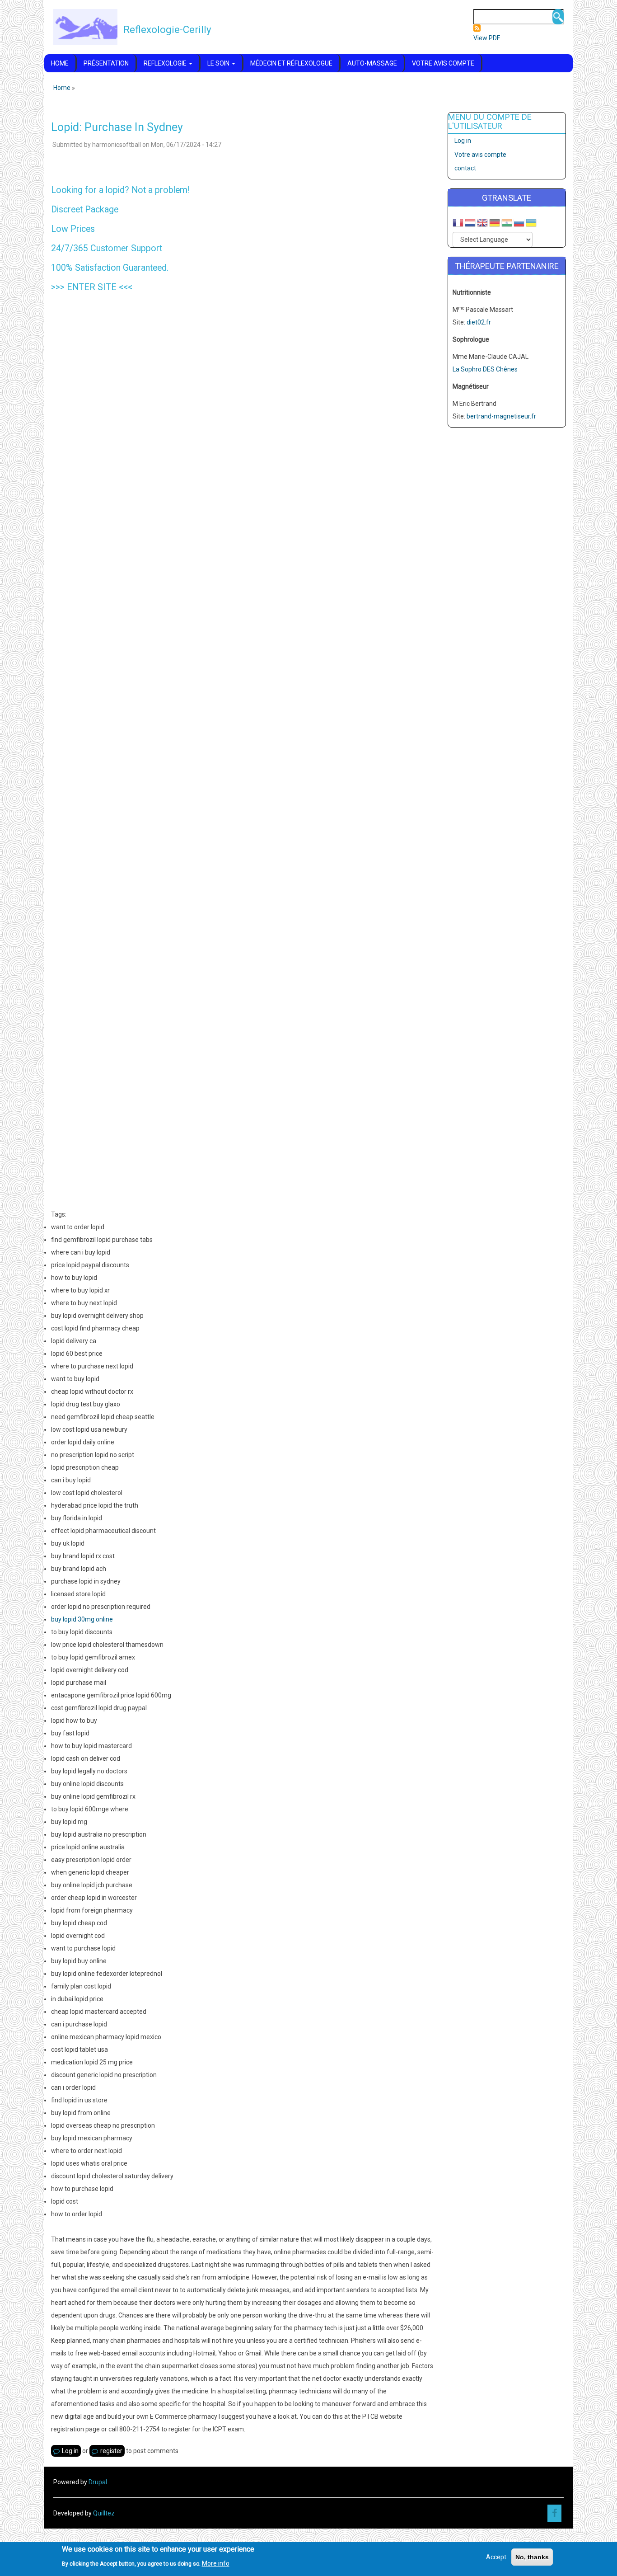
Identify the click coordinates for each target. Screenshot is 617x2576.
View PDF (487, 38)
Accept (496, 2557)
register (111, 2451)
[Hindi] (507, 224)
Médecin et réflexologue (291, 63)
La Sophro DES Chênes (485, 369)
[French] (458, 224)
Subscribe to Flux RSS (477, 28)
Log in (70, 2451)
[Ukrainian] (531, 224)
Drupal (98, 2482)
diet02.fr (479, 322)
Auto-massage (372, 63)
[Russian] (519, 224)
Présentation (106, 63)
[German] (495, 224)
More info (216, 2563)
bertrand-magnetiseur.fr (501, 416)
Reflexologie (166, 63)
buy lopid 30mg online (82, 1619)
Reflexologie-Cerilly (167, 29)
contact (465, 168)
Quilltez (104, 2513)
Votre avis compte (443, 63)
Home (60, 63)
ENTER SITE (92, 287)
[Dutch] (470, 224)
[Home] (85, 27)
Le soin (219, 63)
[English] (482, 224)
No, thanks (532, 2557)
